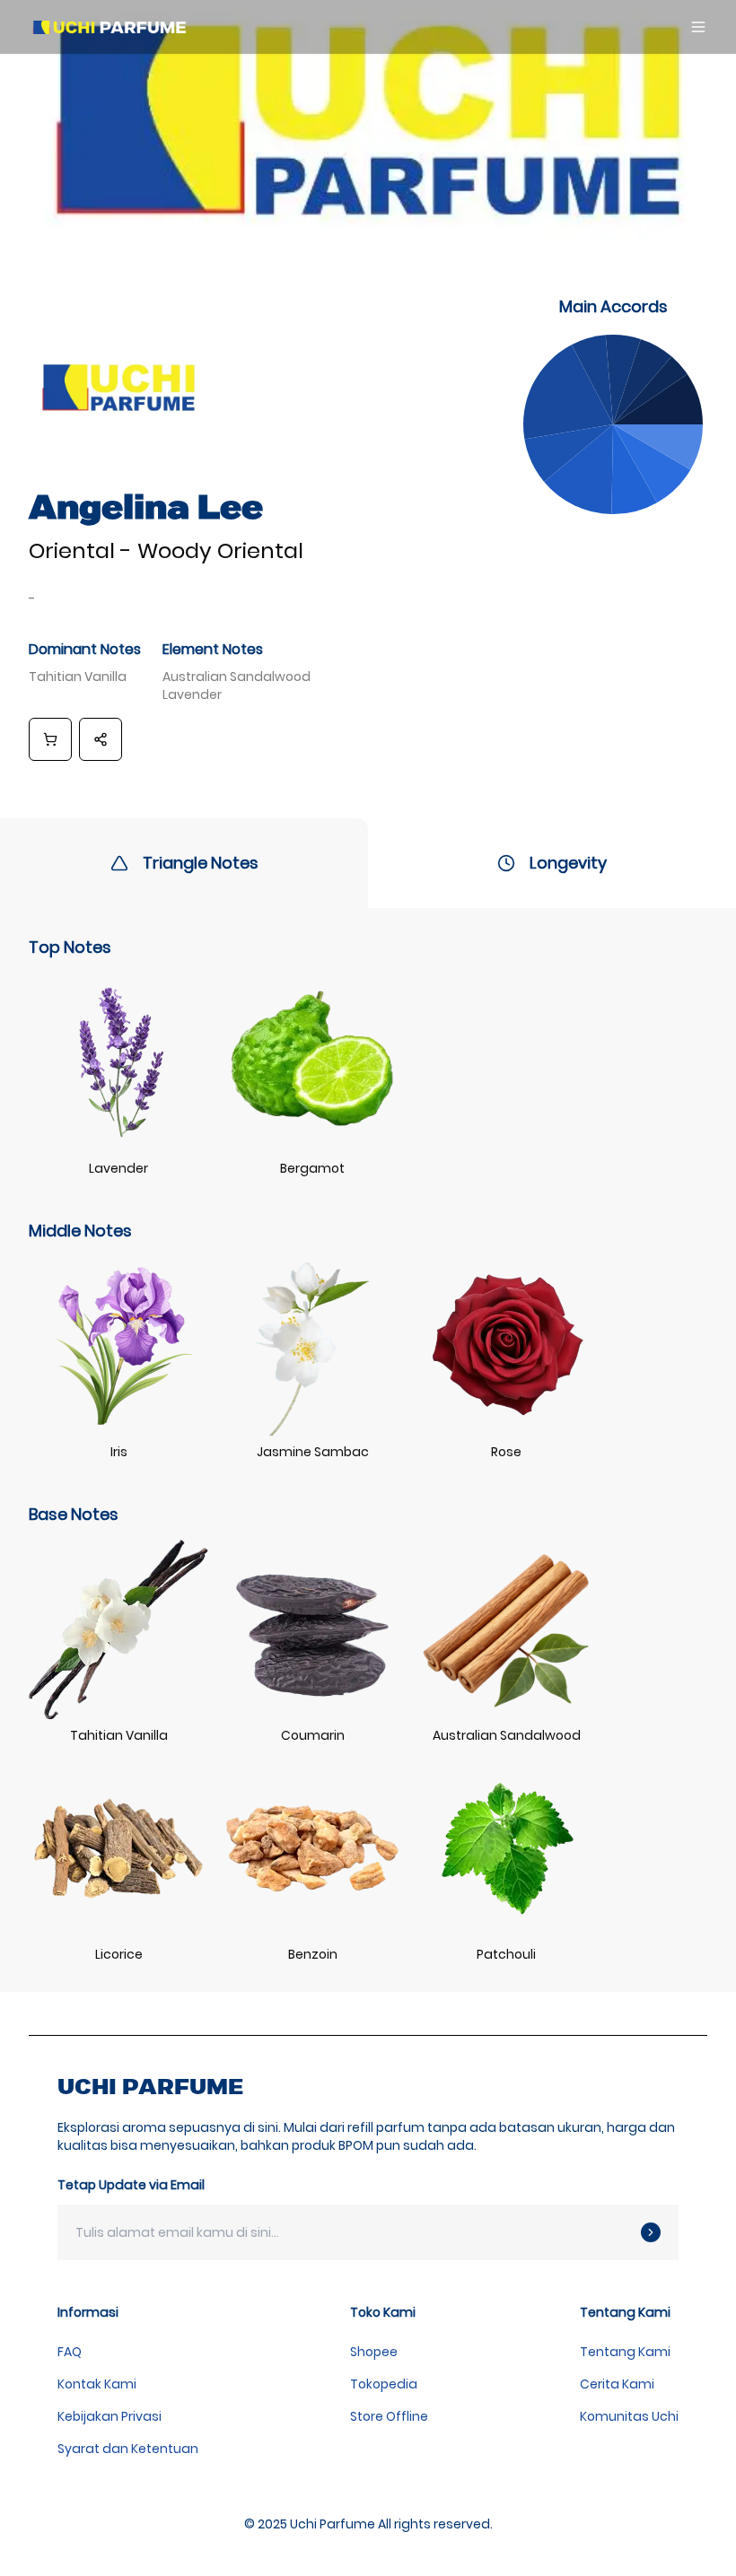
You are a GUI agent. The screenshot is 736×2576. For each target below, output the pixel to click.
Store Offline (389, 2416)
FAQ (70, 2352)
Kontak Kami (97, 2384)
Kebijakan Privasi (110, 2416)
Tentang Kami (625, 2352)
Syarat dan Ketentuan (128, 2449)
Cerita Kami (617, 2384)
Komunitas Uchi (629, 2416)
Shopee (374, 2352)
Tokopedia (384, 2384)
